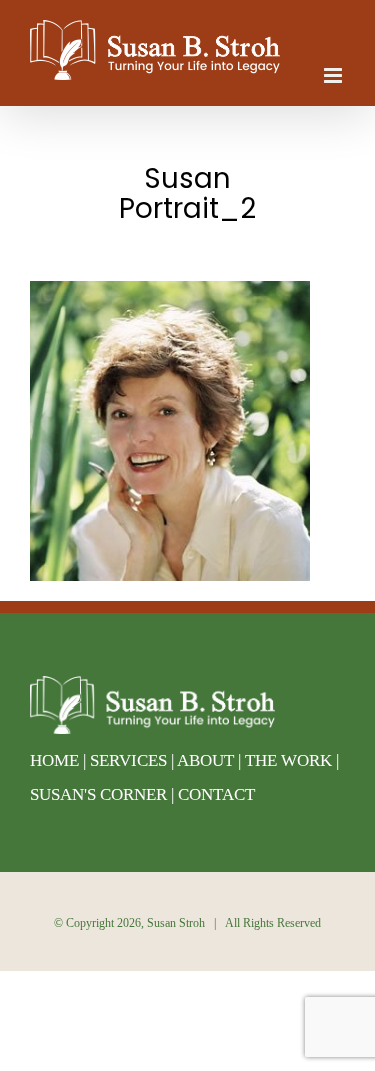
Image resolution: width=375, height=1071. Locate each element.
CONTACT (216, 794)
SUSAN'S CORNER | (104, 794)
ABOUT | (211, 760)
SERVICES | (133, 760)
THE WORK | (292, 760)
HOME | (60, 760)
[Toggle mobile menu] (334, 75)
